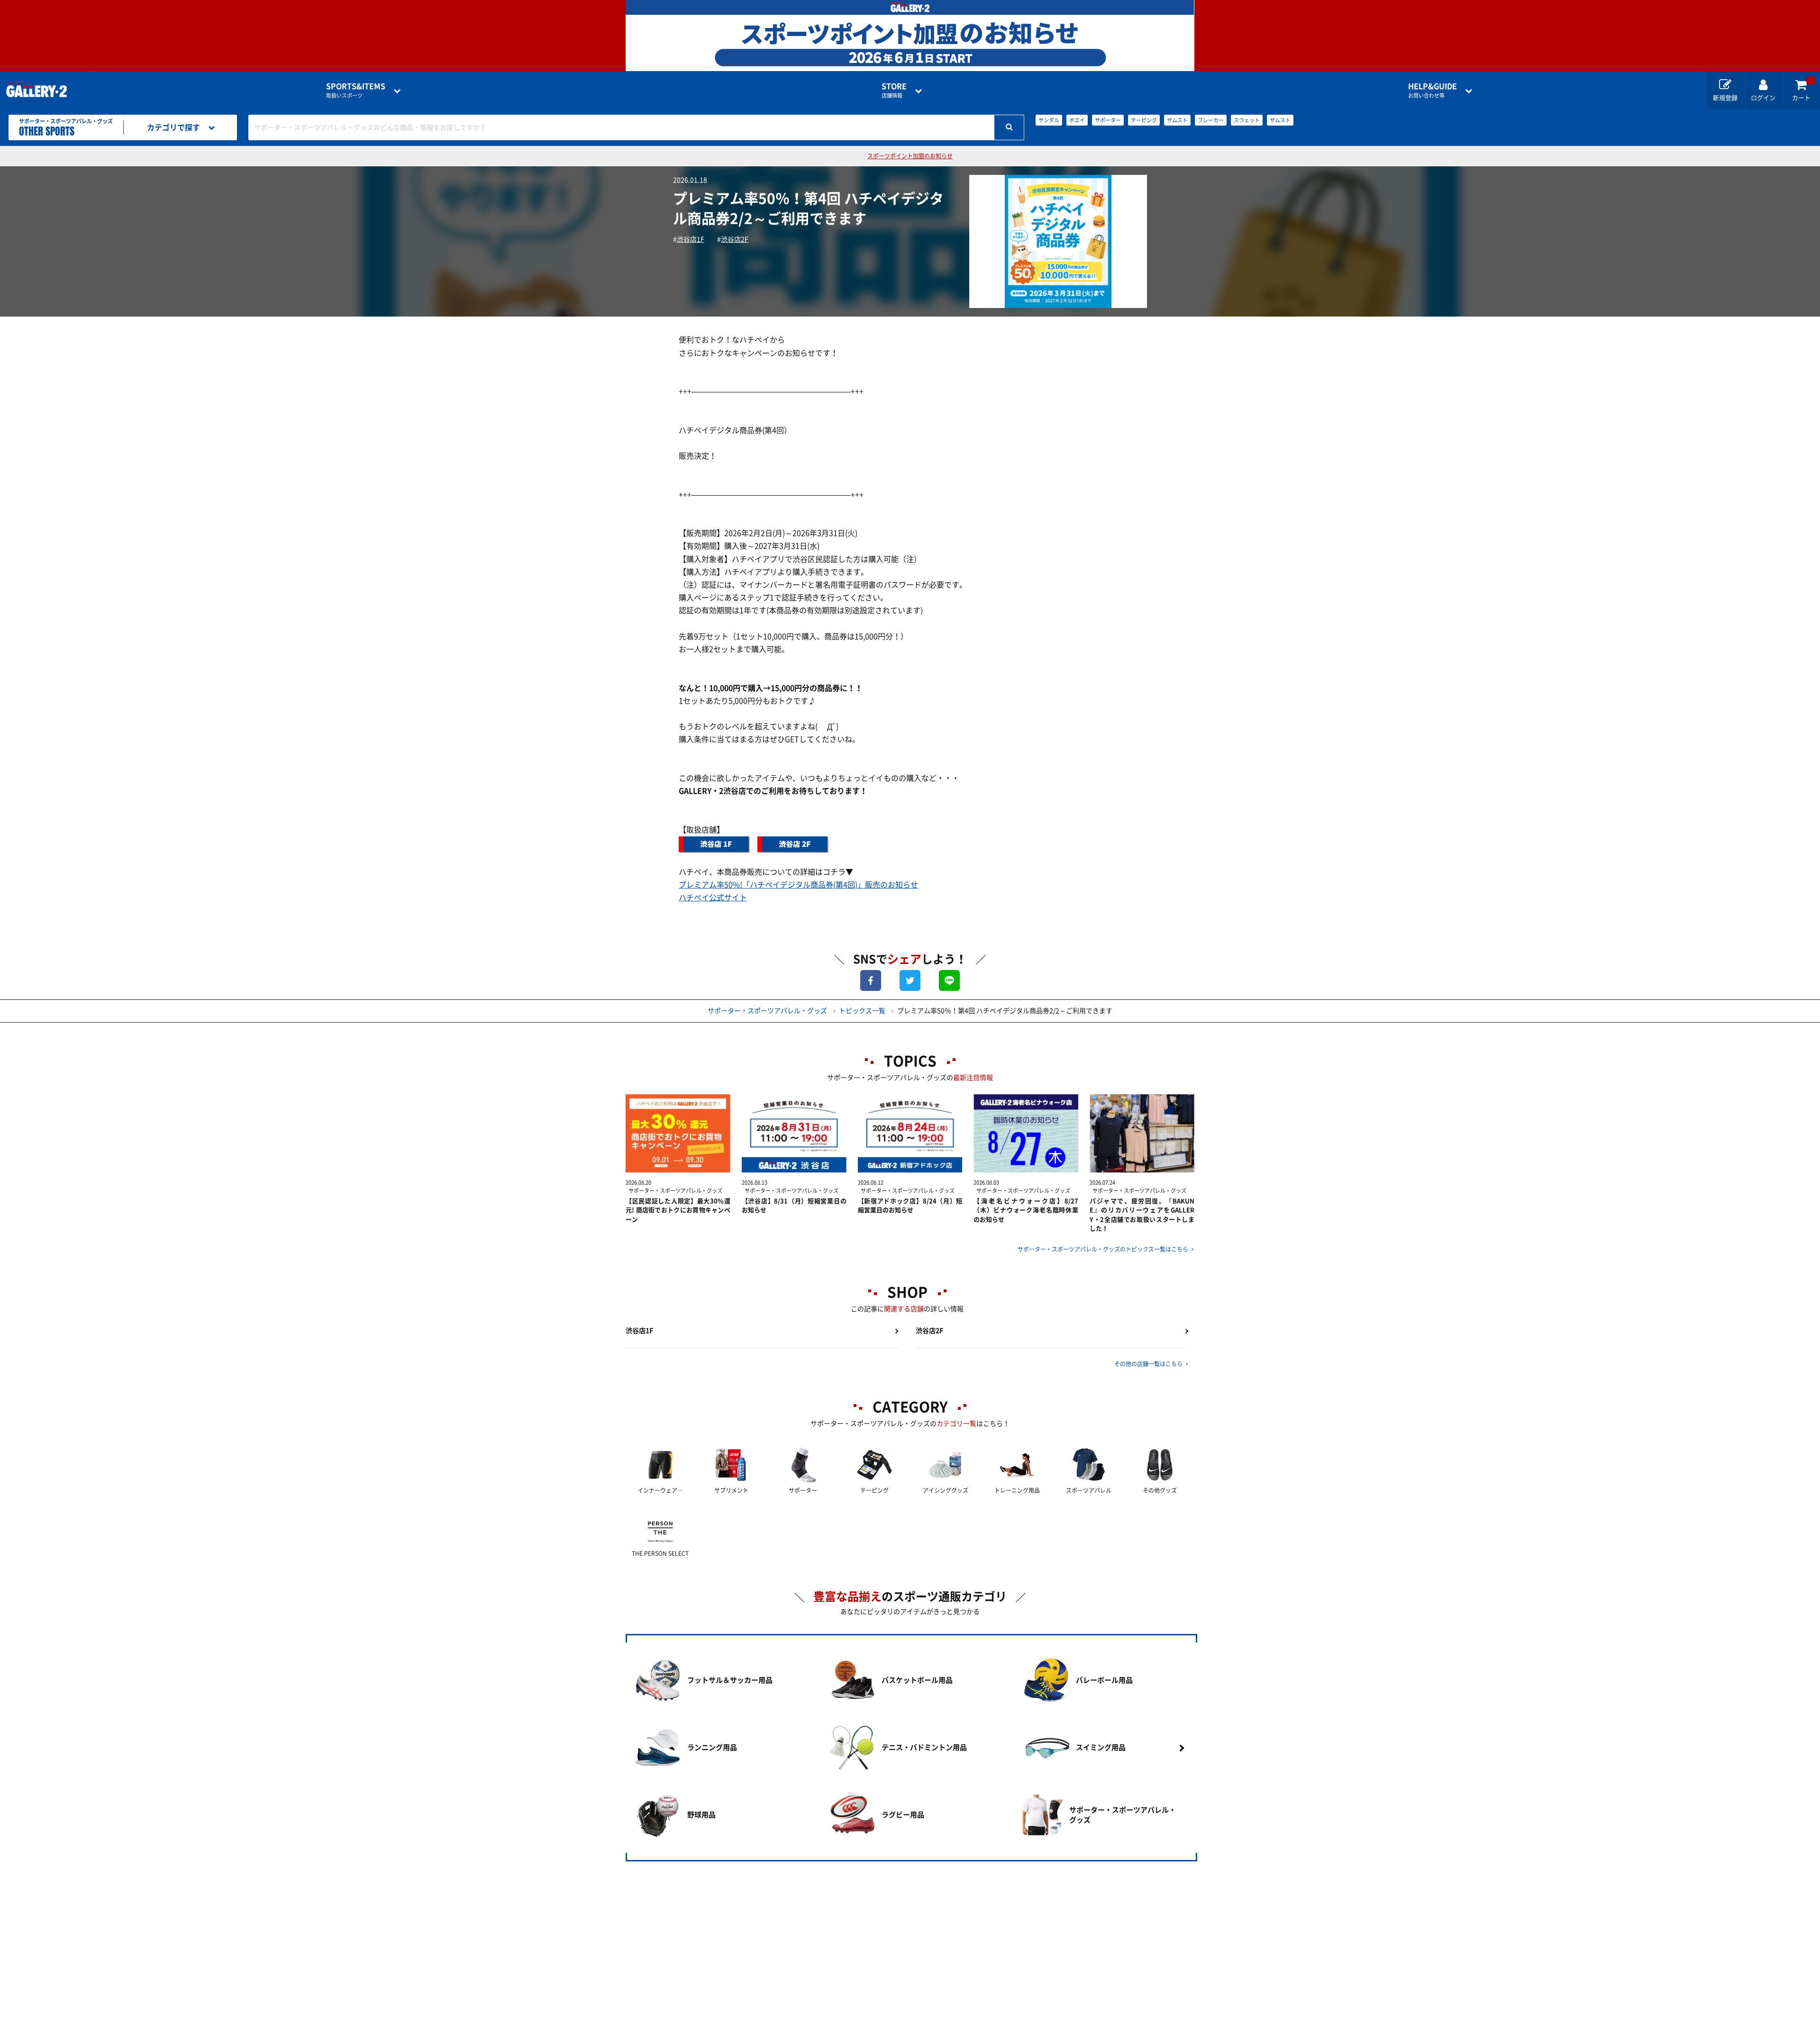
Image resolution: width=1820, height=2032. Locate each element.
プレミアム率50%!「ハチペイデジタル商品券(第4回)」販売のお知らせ (798, 885)
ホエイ (1077, 120)
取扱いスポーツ (356, 90)
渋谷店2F (735, 239)
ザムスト (1177, 120)
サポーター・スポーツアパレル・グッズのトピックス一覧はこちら (1103, 1249)
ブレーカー (1211, 120)
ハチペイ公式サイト (713, 898)
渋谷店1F (691, 239)
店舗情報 (894, 90)
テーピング (1144, 120)
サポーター (1108, 120)
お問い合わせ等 (1433, 90)
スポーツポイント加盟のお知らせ (910, 156)
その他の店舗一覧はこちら (1148, 1364)
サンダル (1049, 120)
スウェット (1247, 120)
